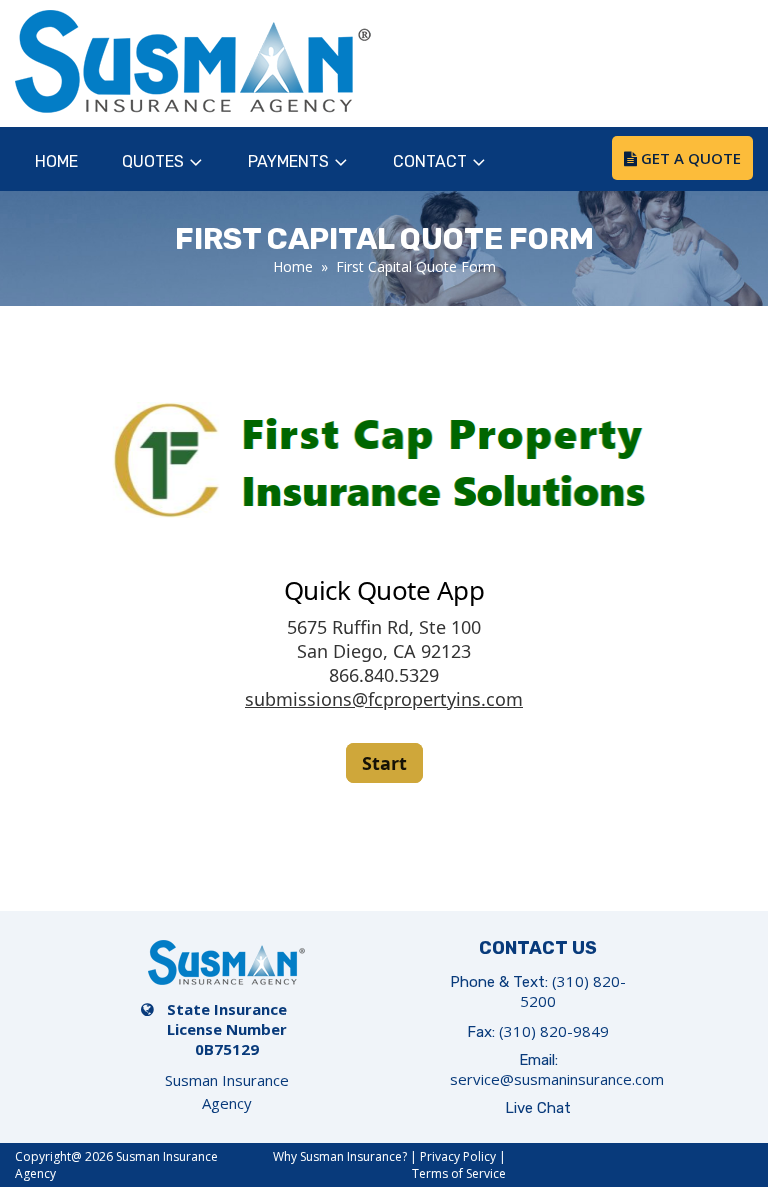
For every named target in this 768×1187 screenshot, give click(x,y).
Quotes (153, 161)
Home (56, 161)
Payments (288, 161)
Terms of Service (459, 1173)
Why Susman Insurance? (340, 1156)
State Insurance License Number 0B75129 (227, 1029)
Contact (430, 161)
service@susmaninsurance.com (557, 1079)
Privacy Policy (458, 1156)
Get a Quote (689, 158)
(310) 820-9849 (554, 1031)
